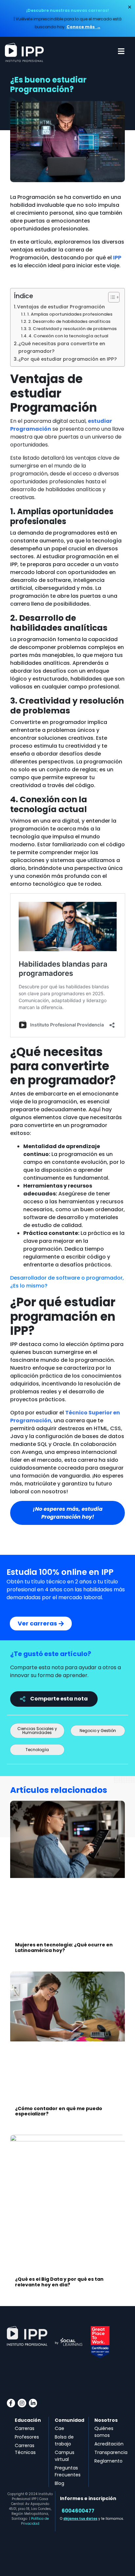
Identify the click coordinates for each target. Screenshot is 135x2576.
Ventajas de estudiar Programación (61, 307)
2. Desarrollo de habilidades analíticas (70, 321)
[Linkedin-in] (33, 2403)
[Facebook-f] (11, 2403)
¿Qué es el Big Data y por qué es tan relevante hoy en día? (59, 2282)
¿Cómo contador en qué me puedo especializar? (59, 2111)
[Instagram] (22, 2403)
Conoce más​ (81, 27)
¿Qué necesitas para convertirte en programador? (62, 347)
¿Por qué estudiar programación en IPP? (67, 359)
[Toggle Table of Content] (111, 297)
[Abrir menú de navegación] (121, 51)
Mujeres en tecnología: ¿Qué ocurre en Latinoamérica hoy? (64, 1948)
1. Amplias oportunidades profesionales (70, 314)
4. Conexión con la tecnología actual (69, 336)
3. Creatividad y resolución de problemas (73, 329)
